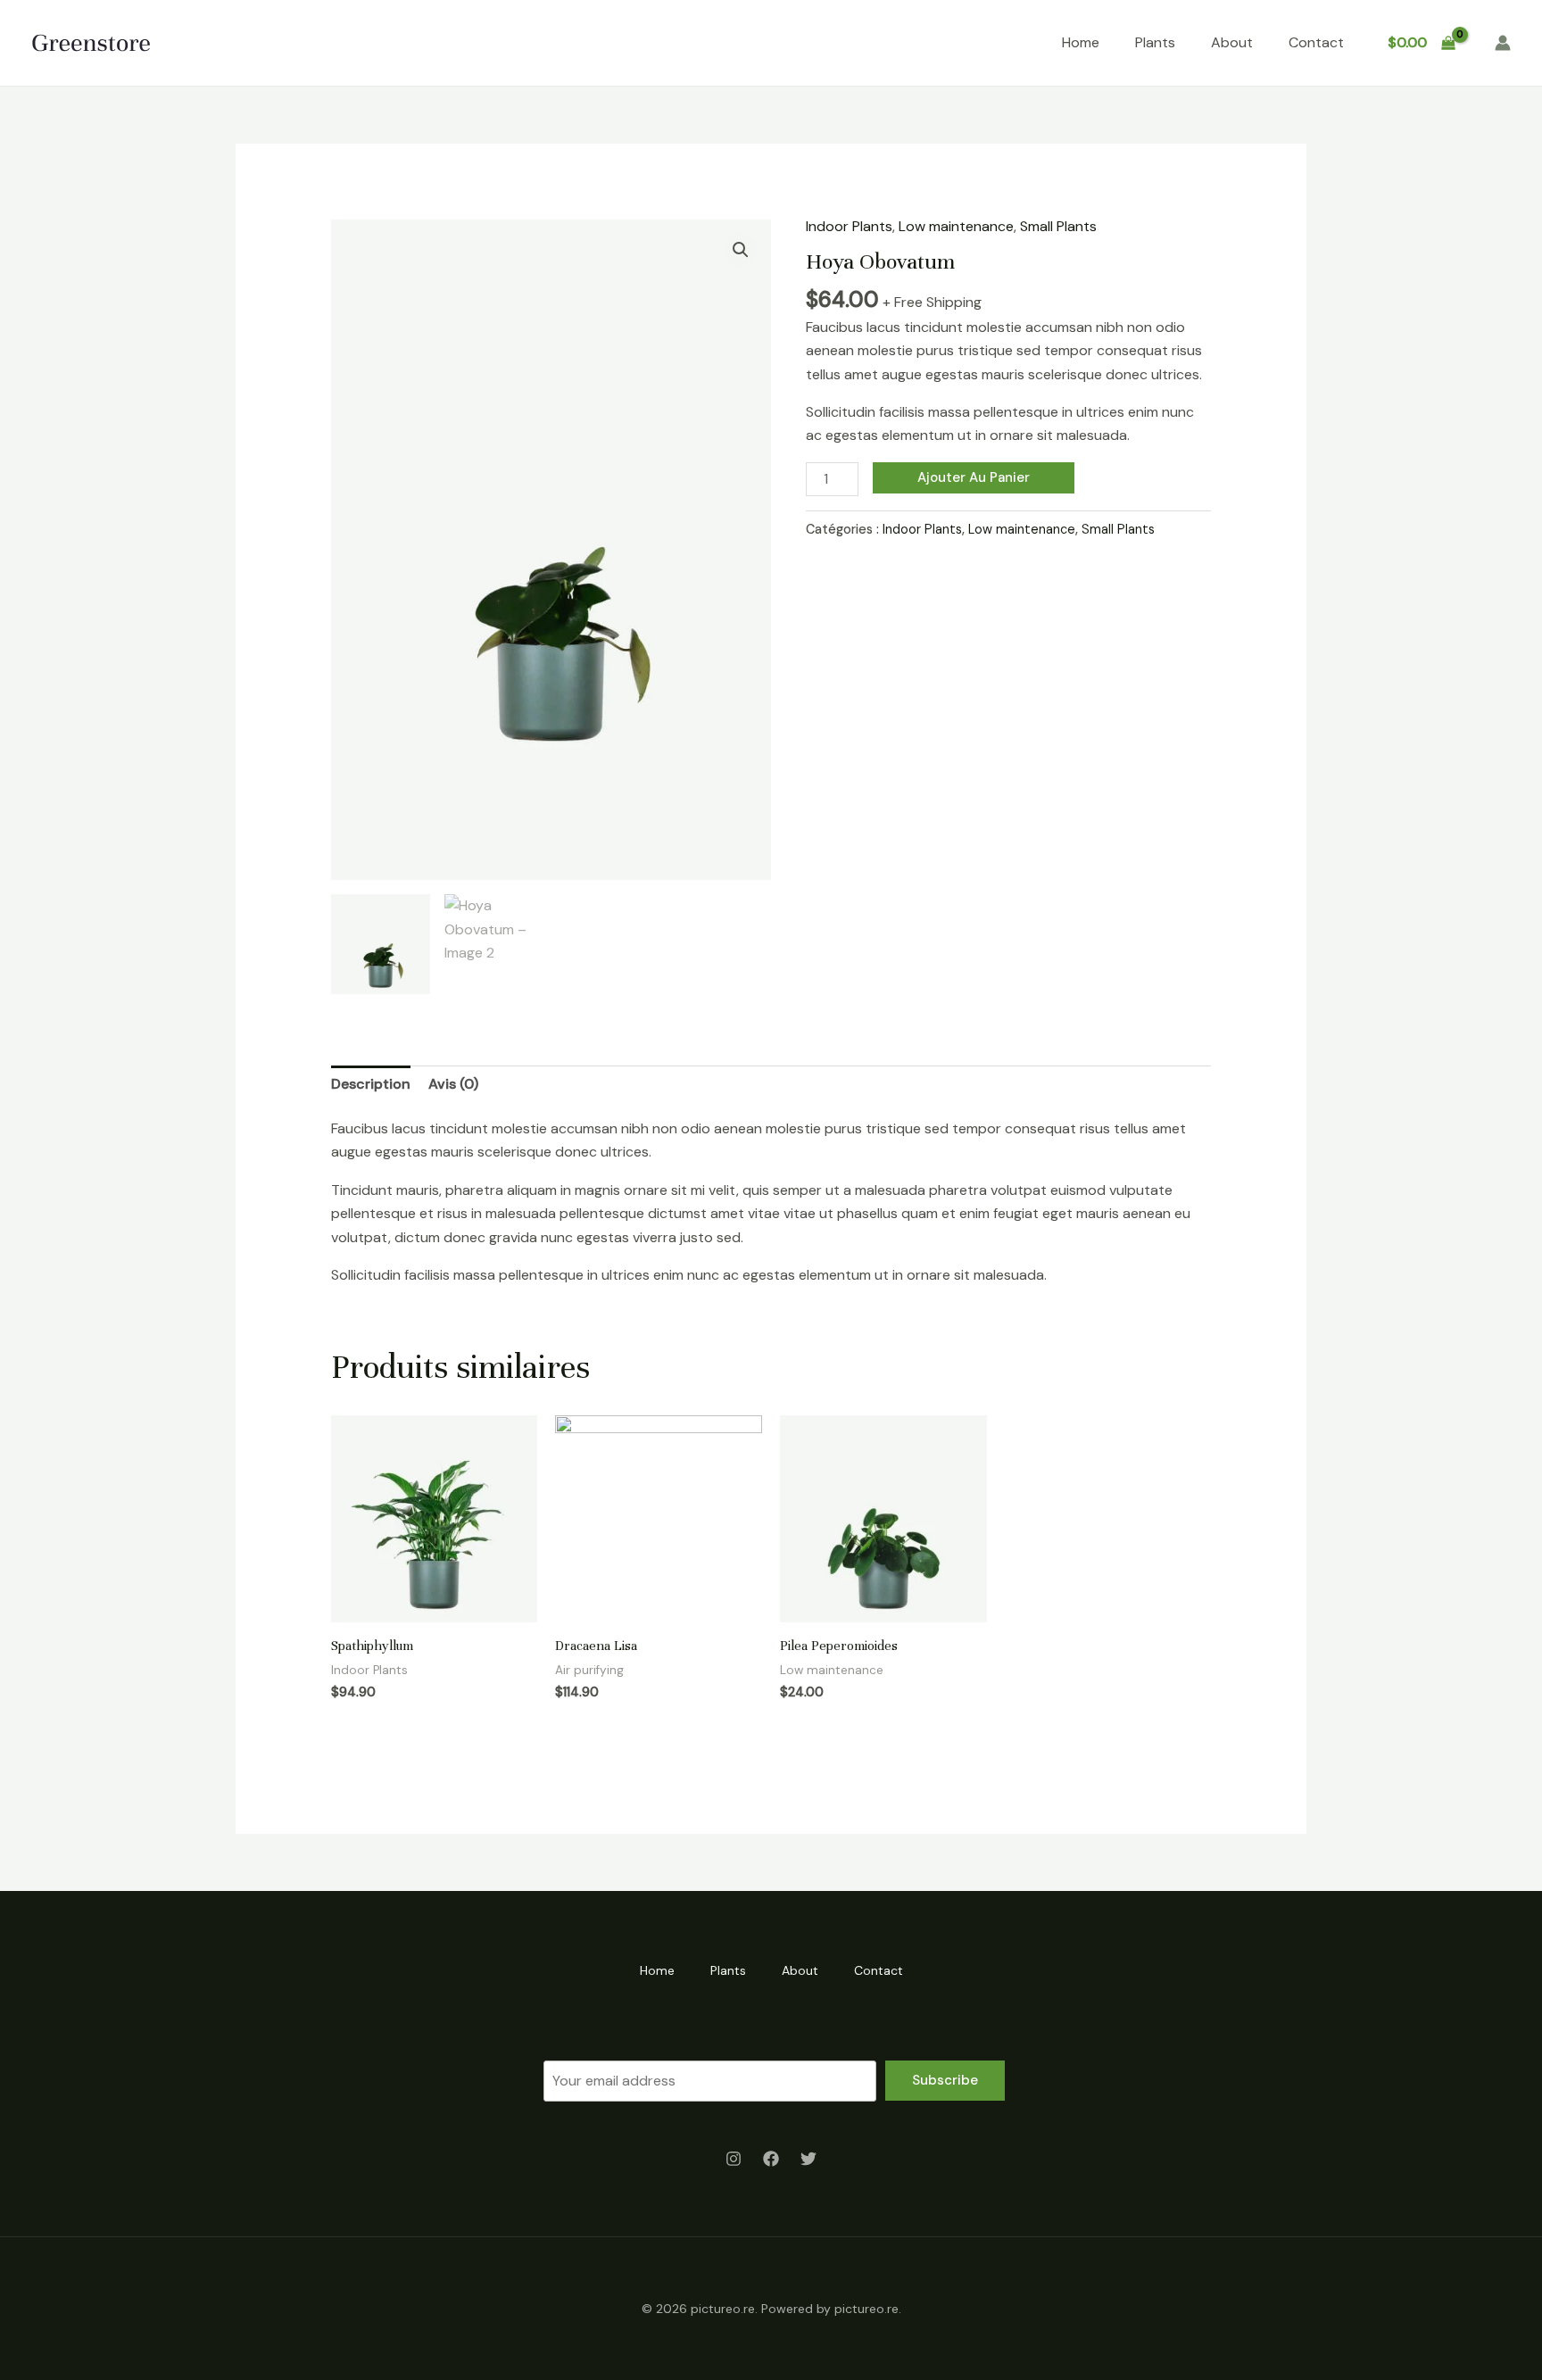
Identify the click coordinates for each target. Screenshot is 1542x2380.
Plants (1155, 42)
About (1232, 42)
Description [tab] (371, 1084)
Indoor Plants (849, 226)
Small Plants (1058, 226)
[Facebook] (771, 2159)
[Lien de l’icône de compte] (1503, 43)
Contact (1316, 42)
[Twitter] (808, 2159)
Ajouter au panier (974, 477)
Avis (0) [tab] (453, 1084)
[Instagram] (734, 2159)
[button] (741, 250)
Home (1081, 42)
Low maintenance (956, 226)
